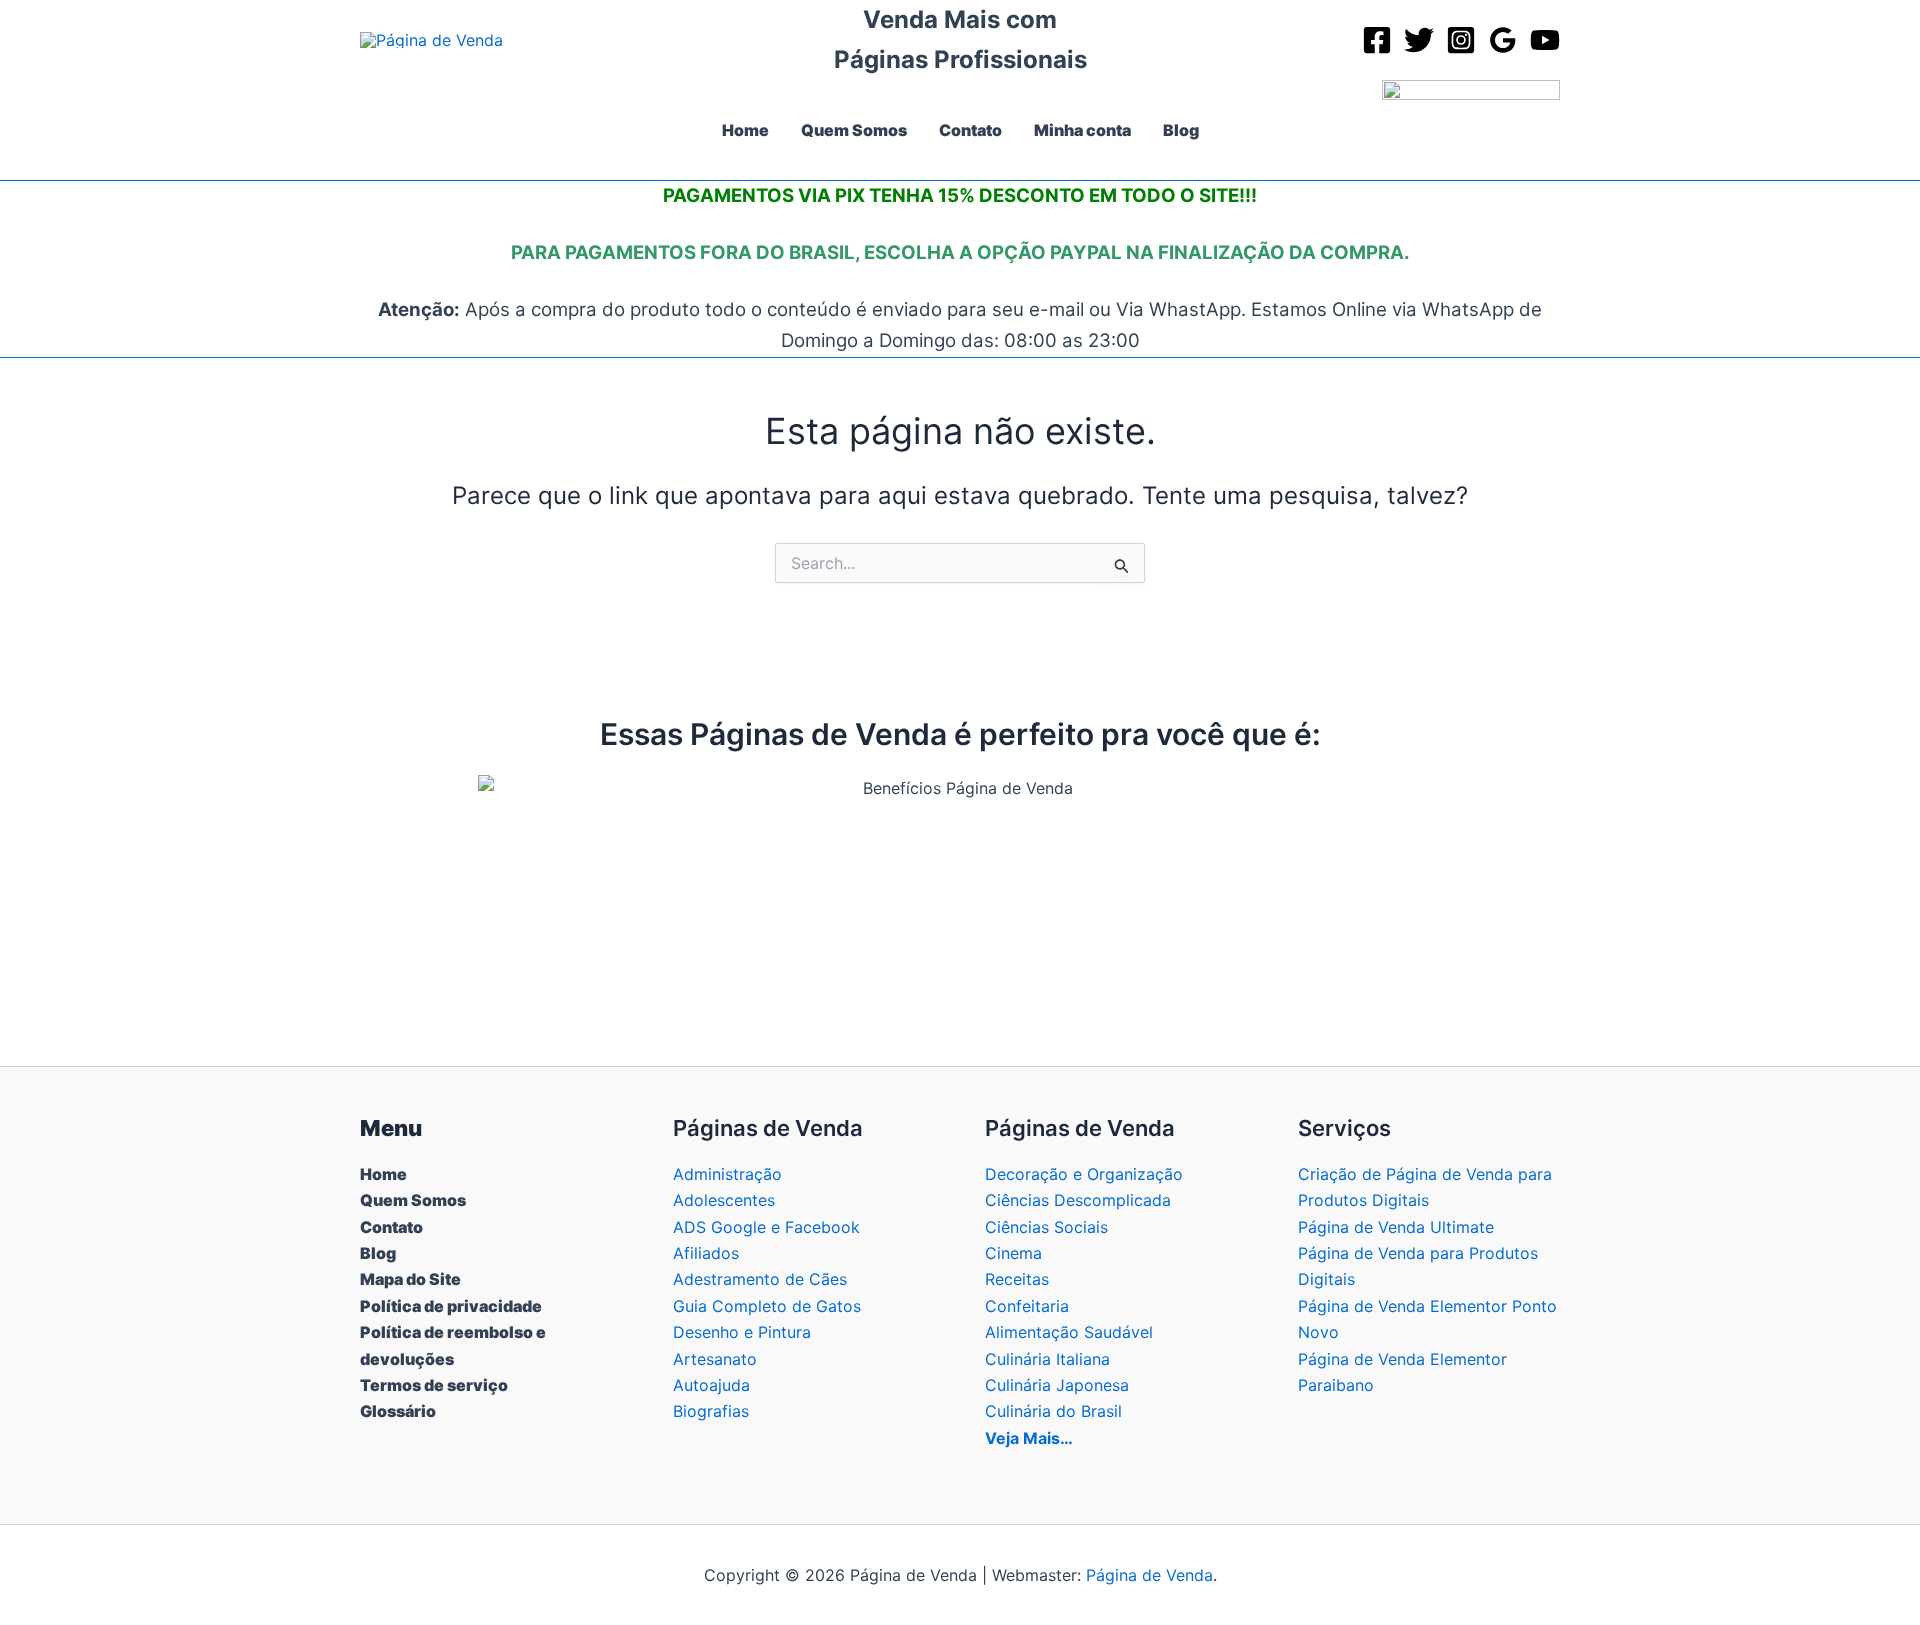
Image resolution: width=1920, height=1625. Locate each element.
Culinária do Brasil (1053, 1411)
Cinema (1013, 1253)
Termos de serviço (434, 1385)
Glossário (398, 1411)
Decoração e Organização (1084, 1174)
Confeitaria (1027, 1306)
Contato (391, 1227)
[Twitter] (1419, 40)
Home (383, 1174)
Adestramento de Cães (760, 1279)
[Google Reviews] (1503, 40)
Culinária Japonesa (1057, 1385)
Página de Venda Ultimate (1396, 1227)
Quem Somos (413, 1200)
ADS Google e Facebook (766, 1227)
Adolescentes (724, 1200)
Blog (378, 1253)
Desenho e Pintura (742, 1332)
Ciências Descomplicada (1078, 1200)
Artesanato (715, 1359)
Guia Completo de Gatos (767, 1306)
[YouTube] (1545, 40)
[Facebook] (1377, 40)
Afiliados (706, 1253)
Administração (727, 1174)
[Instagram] (1461, 40)
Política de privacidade (451, 1306)
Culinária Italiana (1047, 1359)
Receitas (1017, 1279)
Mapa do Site (410, 1279)
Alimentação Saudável (1069, 1332)
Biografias (711, 1411)
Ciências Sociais (1046, 1227)
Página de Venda (1149, 1575)
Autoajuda (711, 1385)
